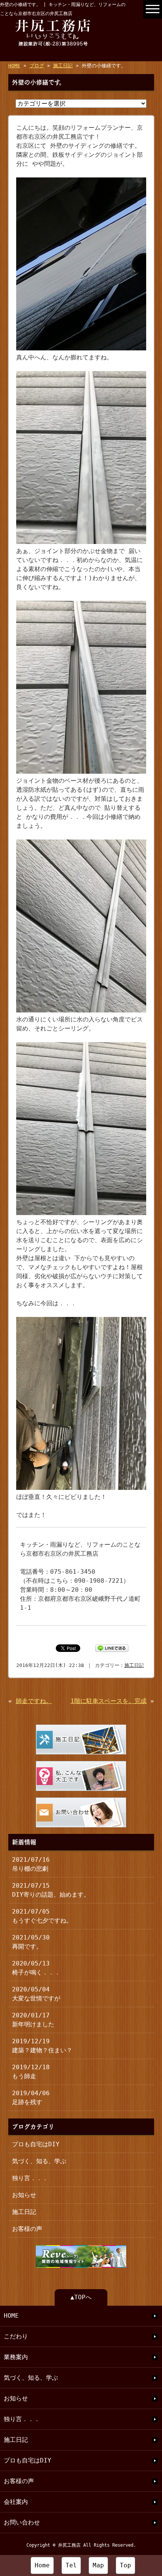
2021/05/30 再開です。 (31, 1942)
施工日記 (63, 66)
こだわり (16, 2336)
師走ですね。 (34, 1701)
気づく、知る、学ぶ (39, 2161)
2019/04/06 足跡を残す (31, 2098)
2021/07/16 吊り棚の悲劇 (31, 1864)
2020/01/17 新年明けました (33, 2020)
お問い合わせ (22, 2522)
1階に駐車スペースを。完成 (109, 1701)
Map (98, 2565)
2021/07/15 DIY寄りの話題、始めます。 (51, 1890)
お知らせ (24, 2195)
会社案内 (16, 2502)
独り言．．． (30, 2178)
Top (125, 2565)
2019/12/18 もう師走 (31, 2072)
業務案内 (16, 2357)
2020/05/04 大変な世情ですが (36, 1994)
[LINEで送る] (112, 1648)
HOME (14, 66)
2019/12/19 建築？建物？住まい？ (42, 2046)
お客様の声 (27, 2229)
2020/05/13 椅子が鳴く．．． (36, 1968)
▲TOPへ (81, 2297)
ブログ (37, 66)
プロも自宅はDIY (36, 2144)
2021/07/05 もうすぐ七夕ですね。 (42, 1916)
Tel (71, 2565)
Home (42, 2565)
